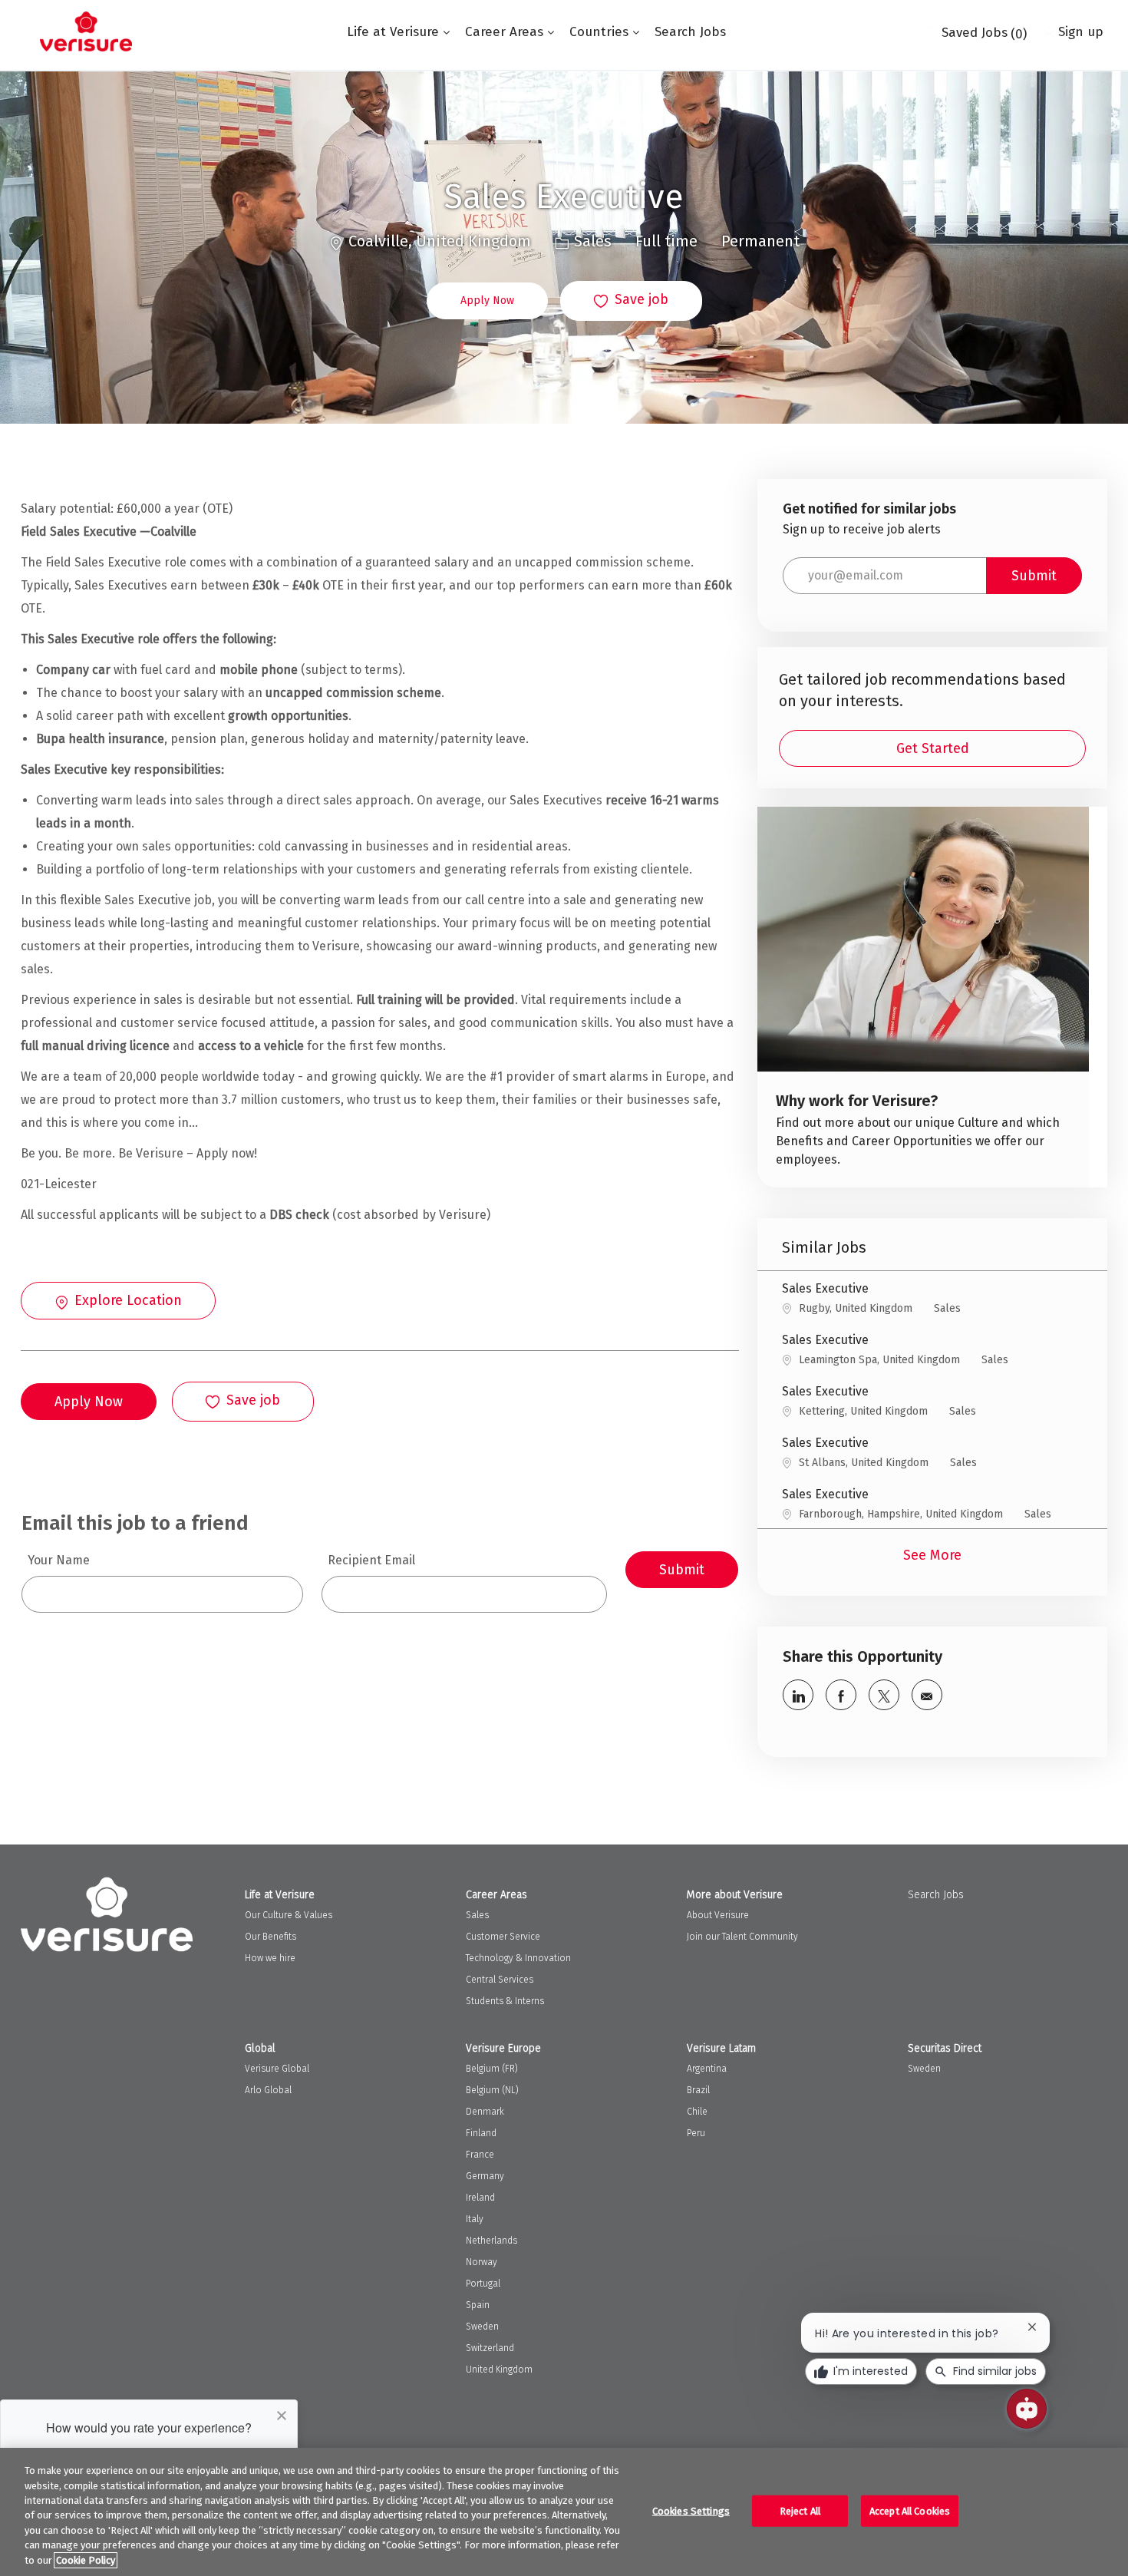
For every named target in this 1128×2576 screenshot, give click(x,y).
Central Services (500, 1980)
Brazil (698, 2090)
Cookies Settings (691, 2510)
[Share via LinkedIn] (798, 1695)
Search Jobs (690, 32)
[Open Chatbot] (1027, 2409)
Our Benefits (270, 1937)
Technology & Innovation (518, 1958)
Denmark (485, 2112)
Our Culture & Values (289, 1915)
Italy (475, 2219)
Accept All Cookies (910, 2510)
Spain (478, 2305)
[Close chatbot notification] (1032, 2327)
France (480, 2155)
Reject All (800, 2510)
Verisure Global (277, 2069)
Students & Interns (505, 2001)
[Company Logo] (86, 31)
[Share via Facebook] (841, 1695)
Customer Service (503, 1937)
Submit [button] (1034, 576)
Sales (477, 1915)
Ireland (480, 2198)
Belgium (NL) (492, 2090)
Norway (482, 2262)
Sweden (482, 2327)
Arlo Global (268, 2090)
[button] (487, 301)
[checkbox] (631, 301)
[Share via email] (927, 1695)
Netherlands (491, 2241)
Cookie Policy (86, 2560)
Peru (696, 2133)
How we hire (270, 1958)
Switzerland (490, 2348)
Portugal (483, 2284)
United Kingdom (499, 2370)
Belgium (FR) (492, 2069)
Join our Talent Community (742, 1937)
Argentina (707, 2069)
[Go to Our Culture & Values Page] (923, 997)
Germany (485, 2176)
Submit (682, 1570)
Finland (481, 2133)
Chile (697, 2112)
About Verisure (718, 1915)
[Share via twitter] (884, 1695)
